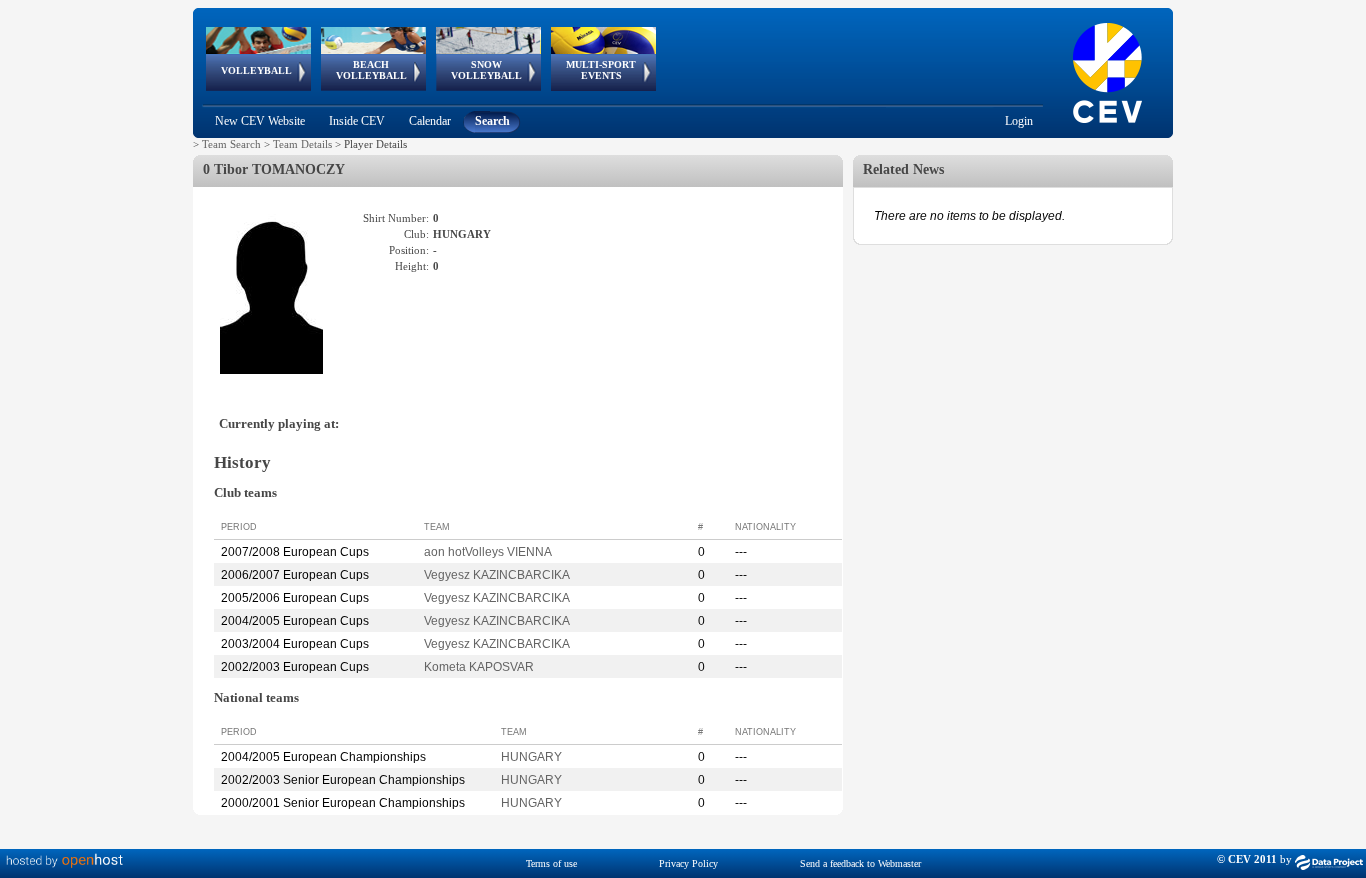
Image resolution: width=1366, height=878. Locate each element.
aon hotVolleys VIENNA (488, 552)
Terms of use (551, 863)
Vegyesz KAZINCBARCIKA (497, 575)
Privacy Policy (688, 863)
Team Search (231, 144)
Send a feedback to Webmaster (860, 863)
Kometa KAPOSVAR (479, 667)
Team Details (302, 144)
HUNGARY (531, 757)
